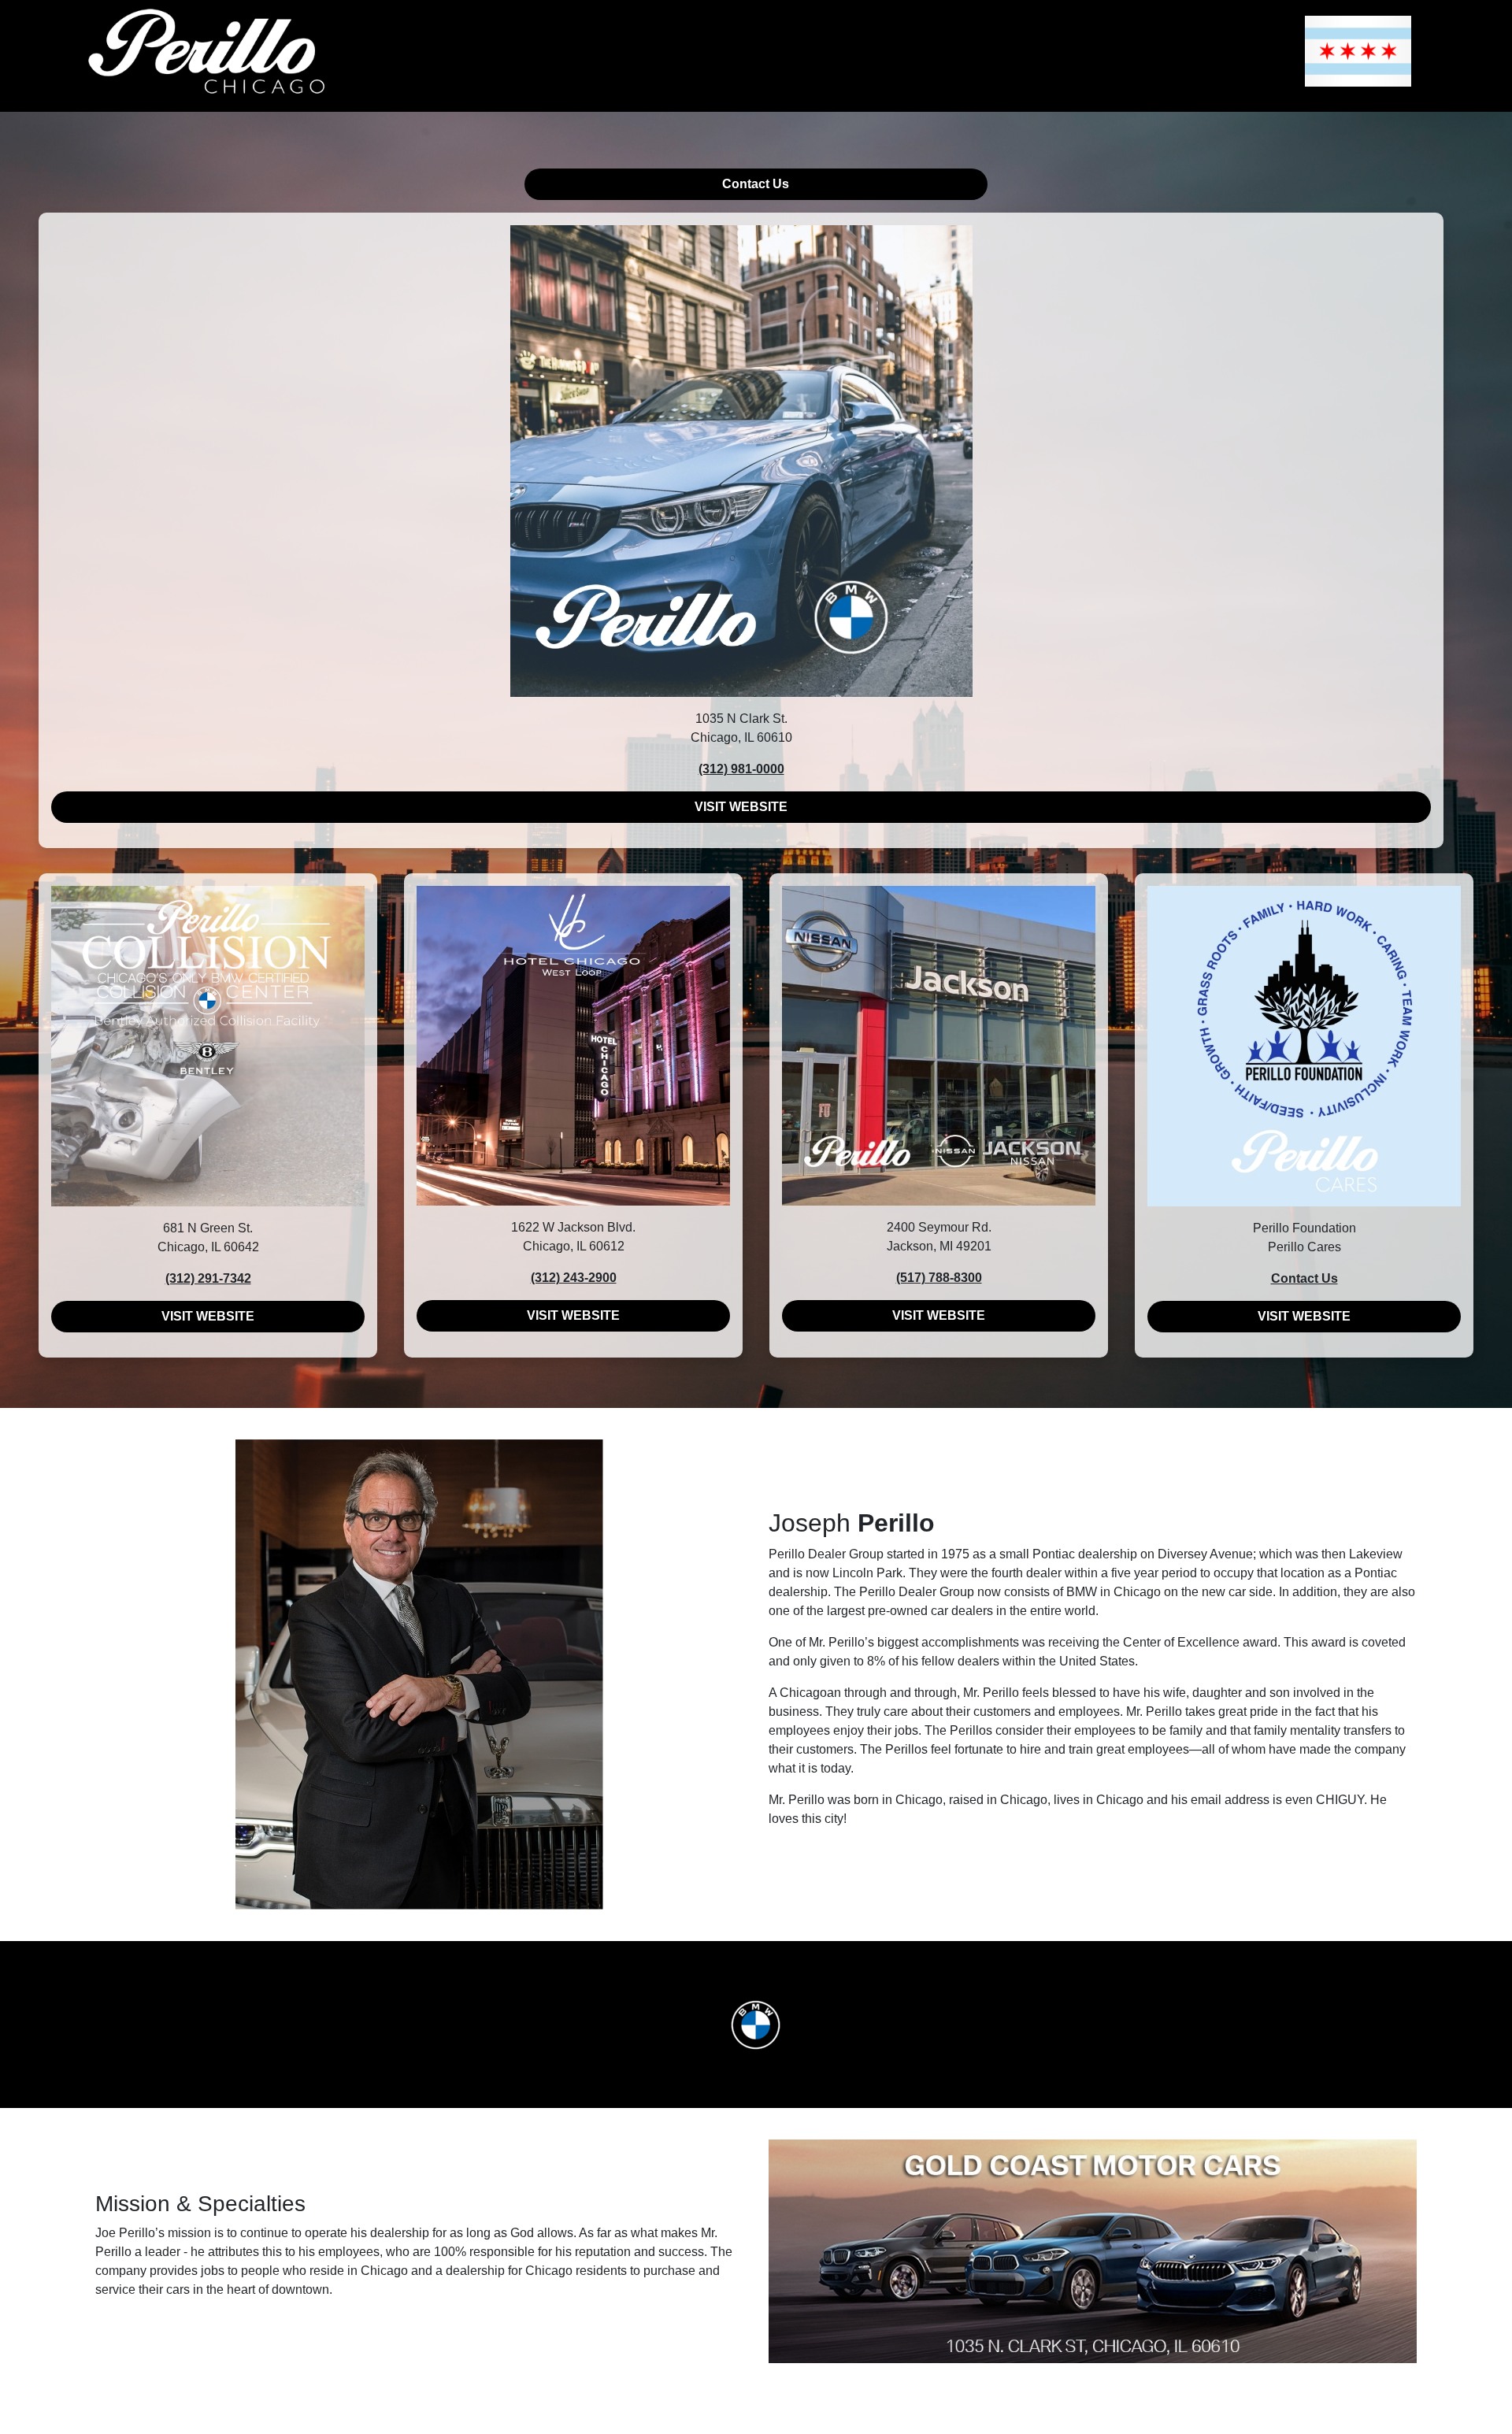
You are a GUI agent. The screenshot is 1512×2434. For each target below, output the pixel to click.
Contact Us (756, 184)
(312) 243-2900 (574, 1278)
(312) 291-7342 (208, 1278)
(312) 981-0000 (741, 769)
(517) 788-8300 (939, 1278)
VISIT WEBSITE (741, 807)
